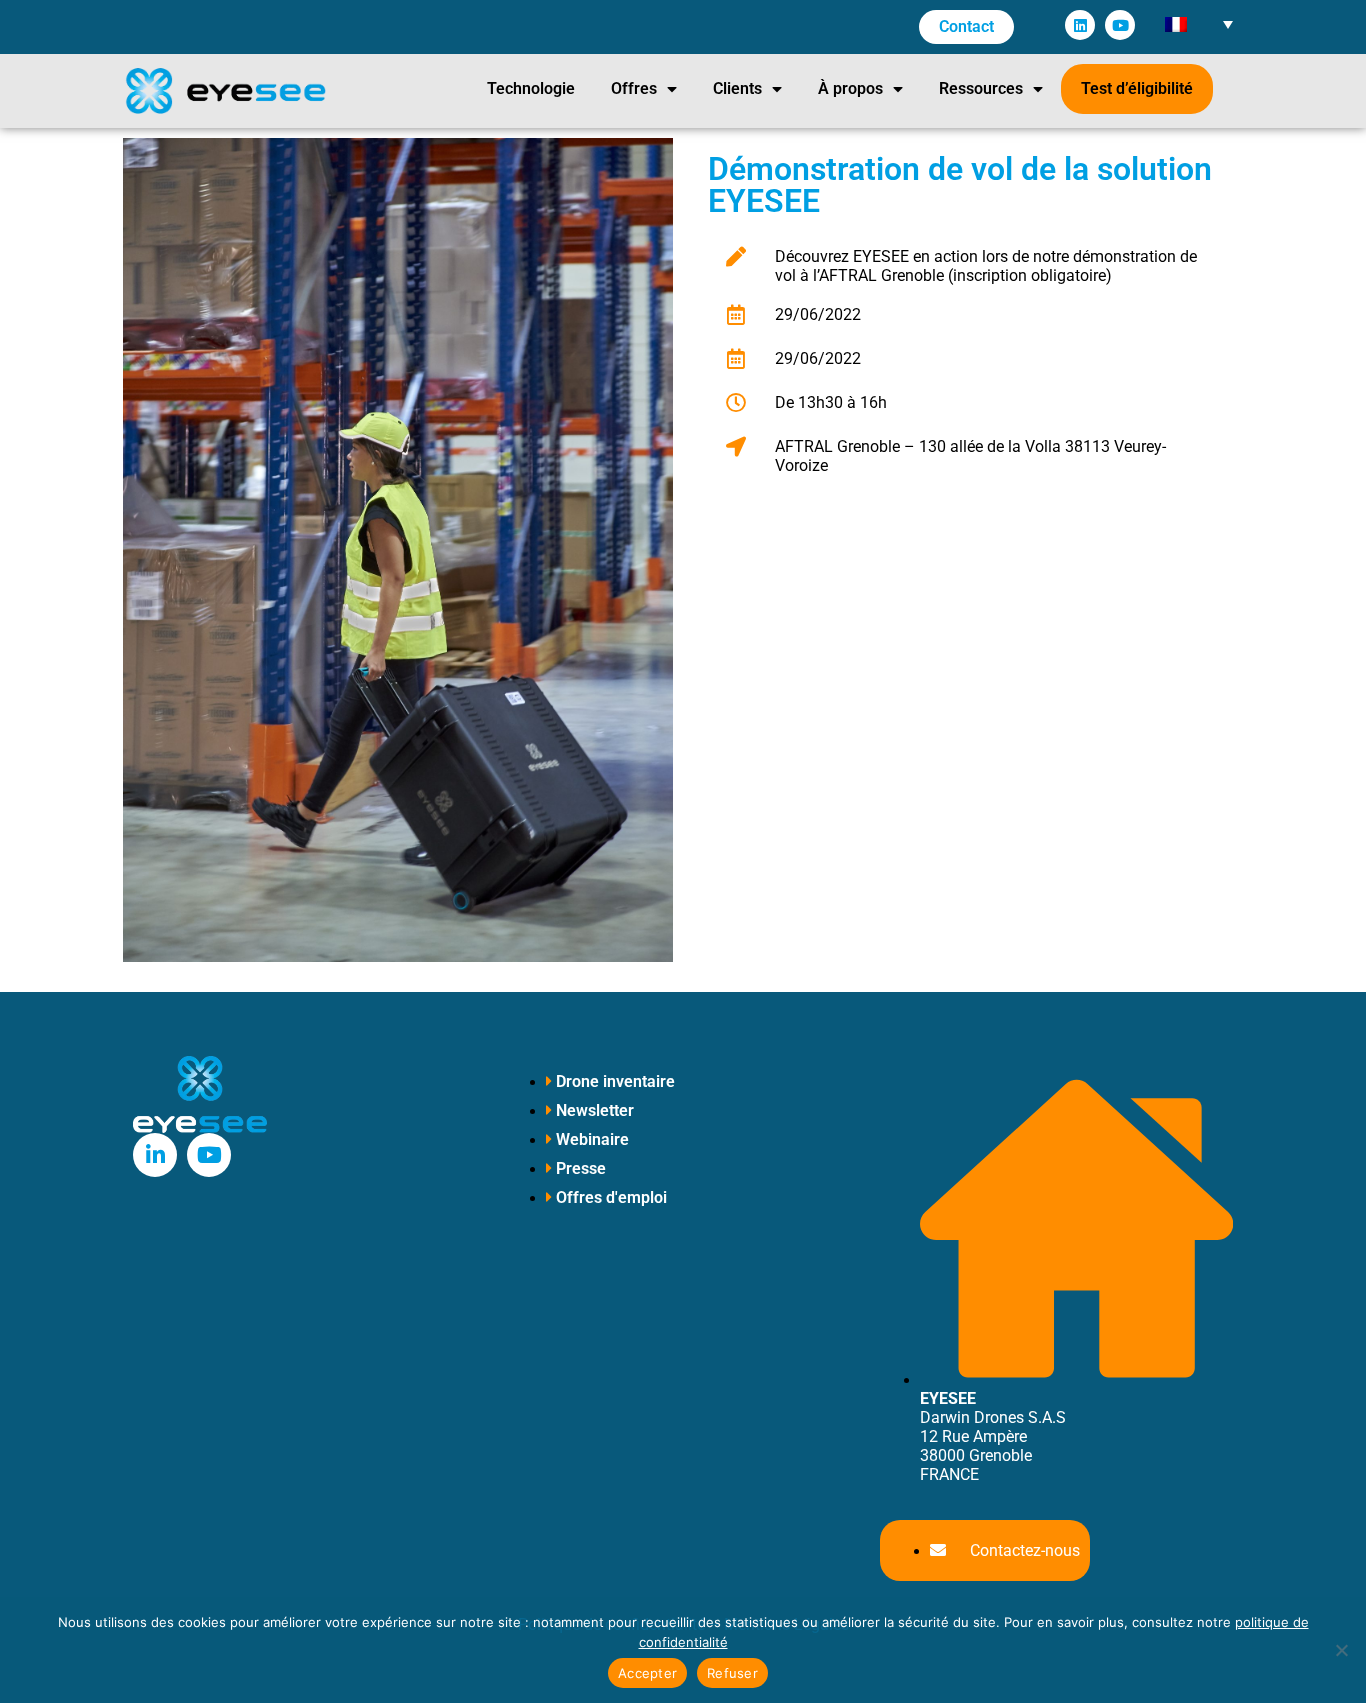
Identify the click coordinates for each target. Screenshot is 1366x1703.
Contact (966, 26)
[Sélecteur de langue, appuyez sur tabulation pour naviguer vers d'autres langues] (1198, 23)
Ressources (981, 88)
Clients (737, 88)
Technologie (531, 88)
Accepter (647, 1673)
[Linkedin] (1080, 25)
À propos (850, 88)
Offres (634, 88)
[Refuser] (1341, 1650)
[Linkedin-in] (155, 1155)
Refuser (732, 1673)
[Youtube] (1120, 25)
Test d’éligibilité (1137, 88)
